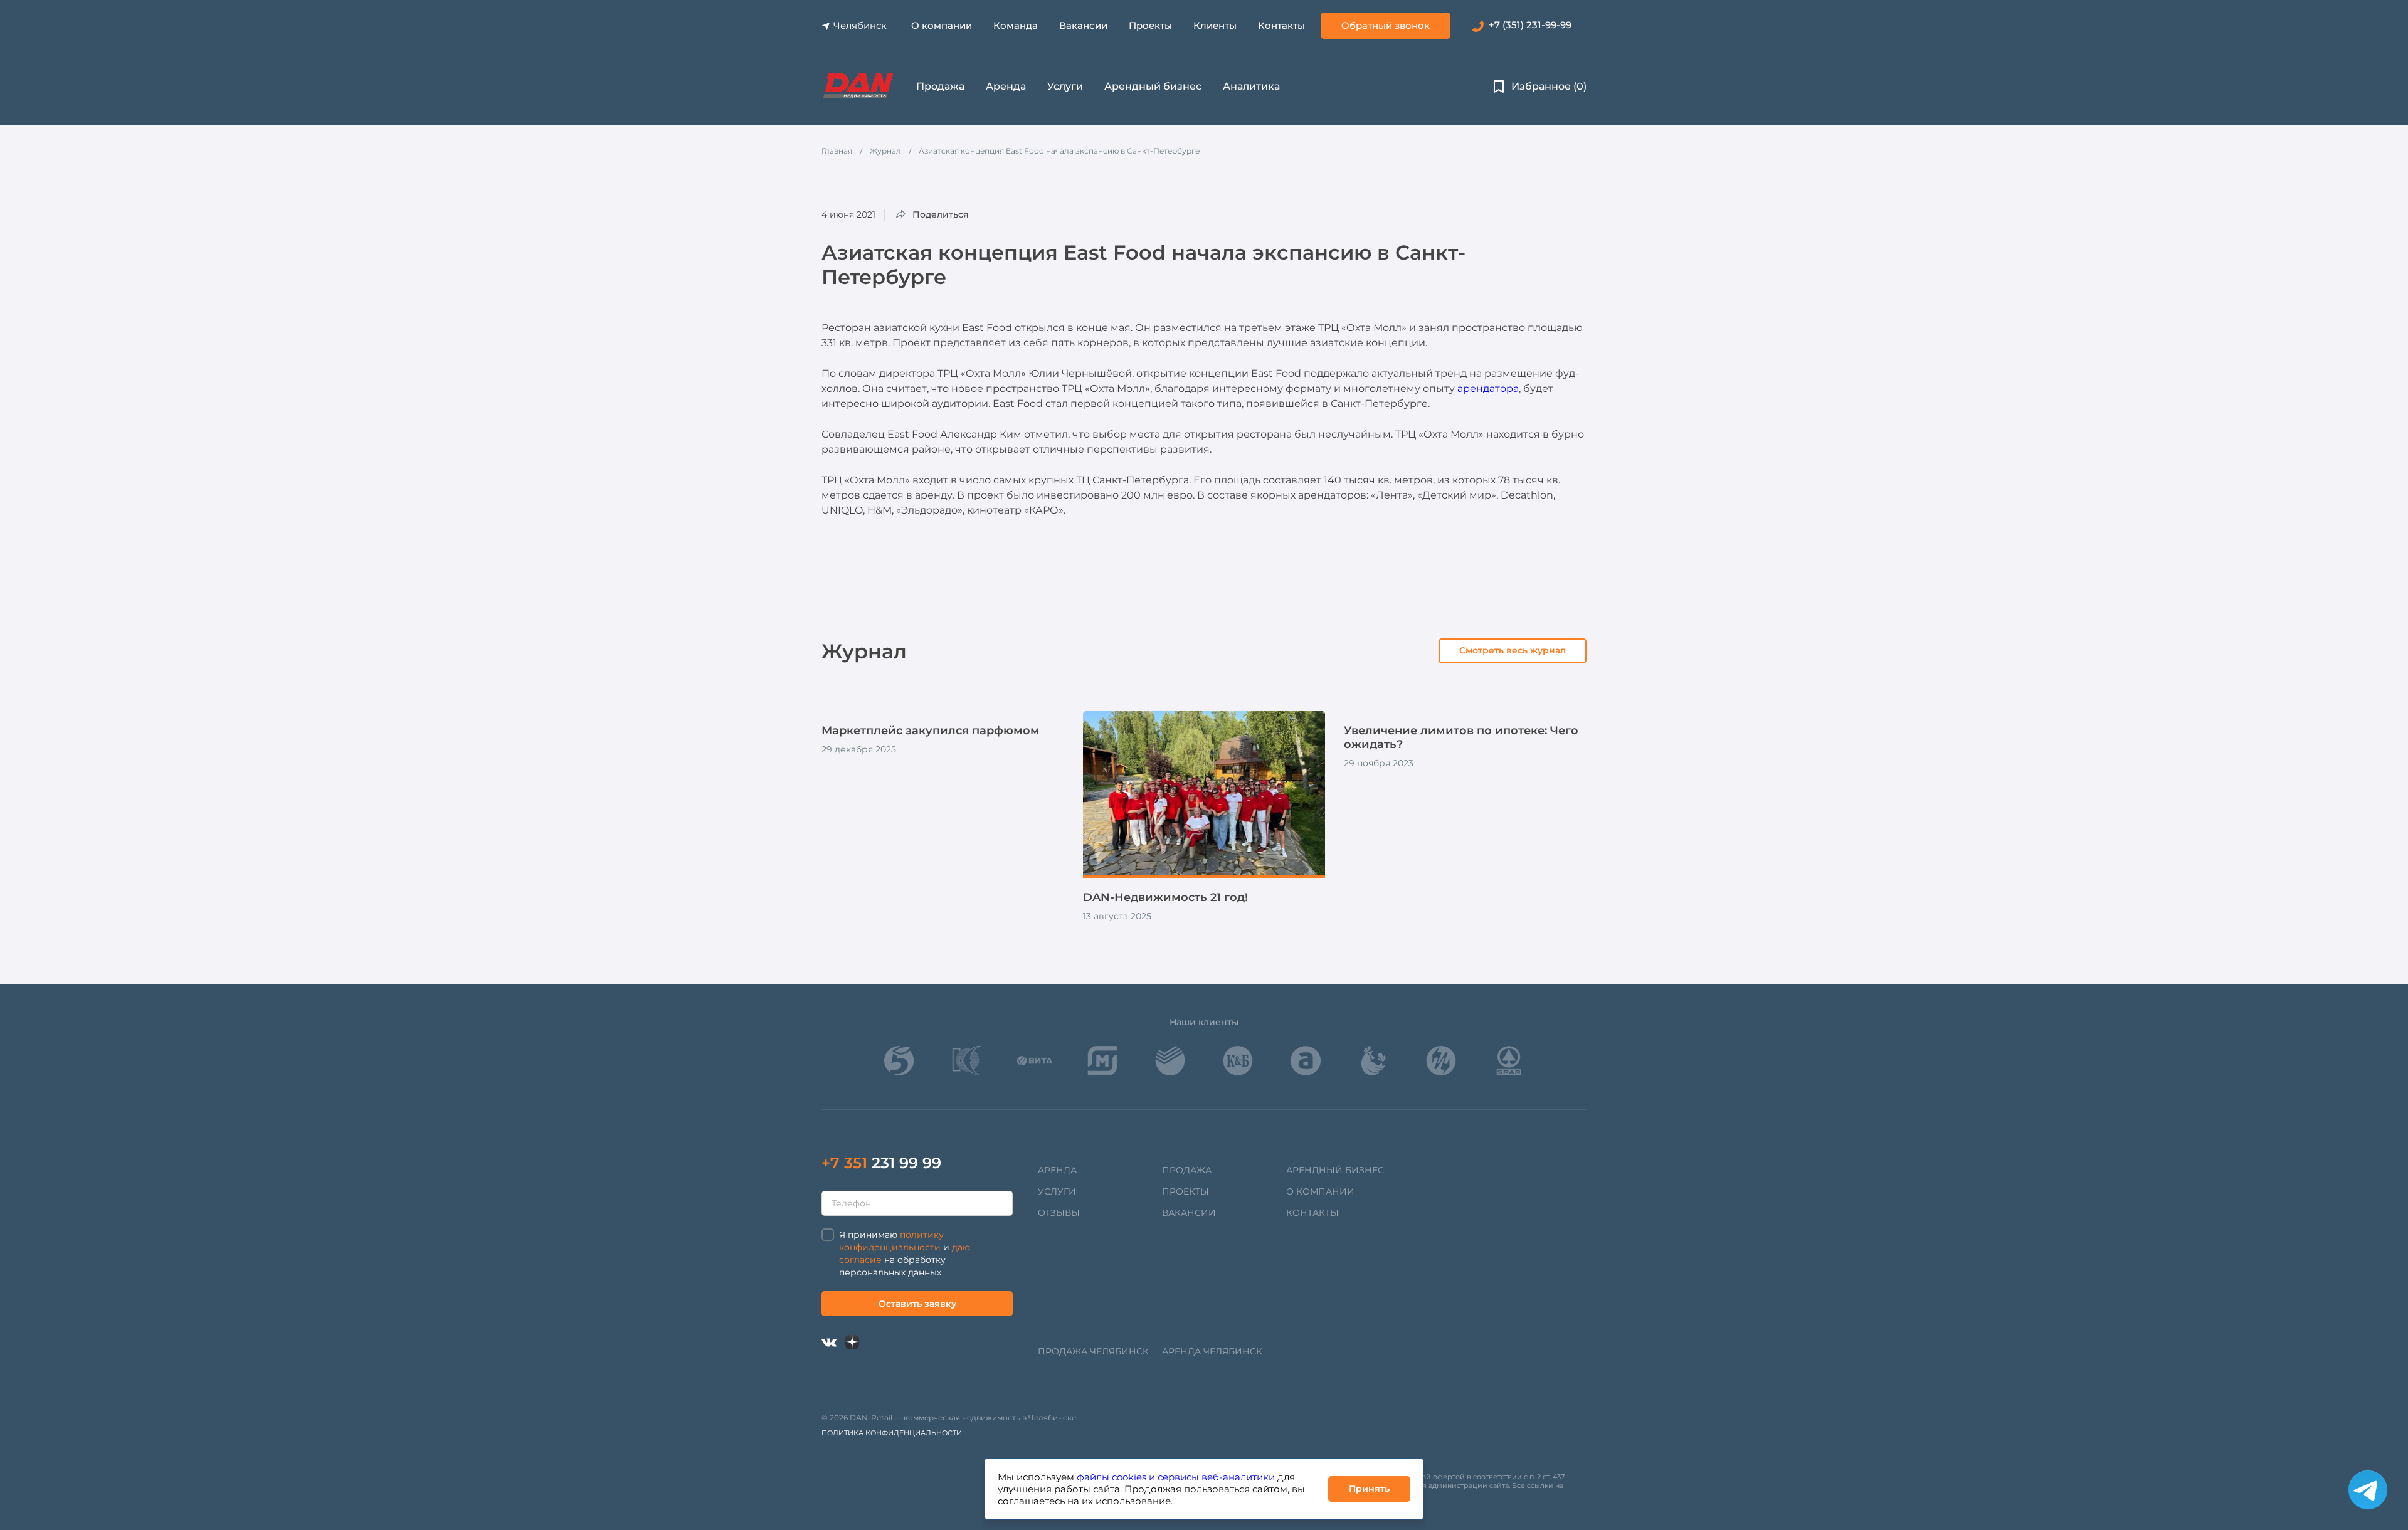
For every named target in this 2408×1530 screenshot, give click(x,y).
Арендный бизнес (1153, 86)
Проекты (1150, 25)
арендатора (1488, 388)
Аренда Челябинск (1212, 1351)
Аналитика (1251, 86)
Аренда (1006, 86)
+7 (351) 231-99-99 (1530, 25)
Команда (1016, 25)
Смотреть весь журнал (1513, 650)
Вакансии (1083, 25)
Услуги (1065, 86)
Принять (1369, 1489)
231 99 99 (881, 1163)
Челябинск (860, 25)
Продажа (940, 86)
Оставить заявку (917, 1304)
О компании (942, 25)
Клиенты (1215, 25)
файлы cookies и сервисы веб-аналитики (1176, 1477)
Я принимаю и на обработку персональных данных (905, 1253)
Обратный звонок (1386, 25)
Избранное (1549, 86)
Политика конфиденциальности (892, 1433)
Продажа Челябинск (1093, 1351)
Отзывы (1059, 1213)
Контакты (1281, 25)
